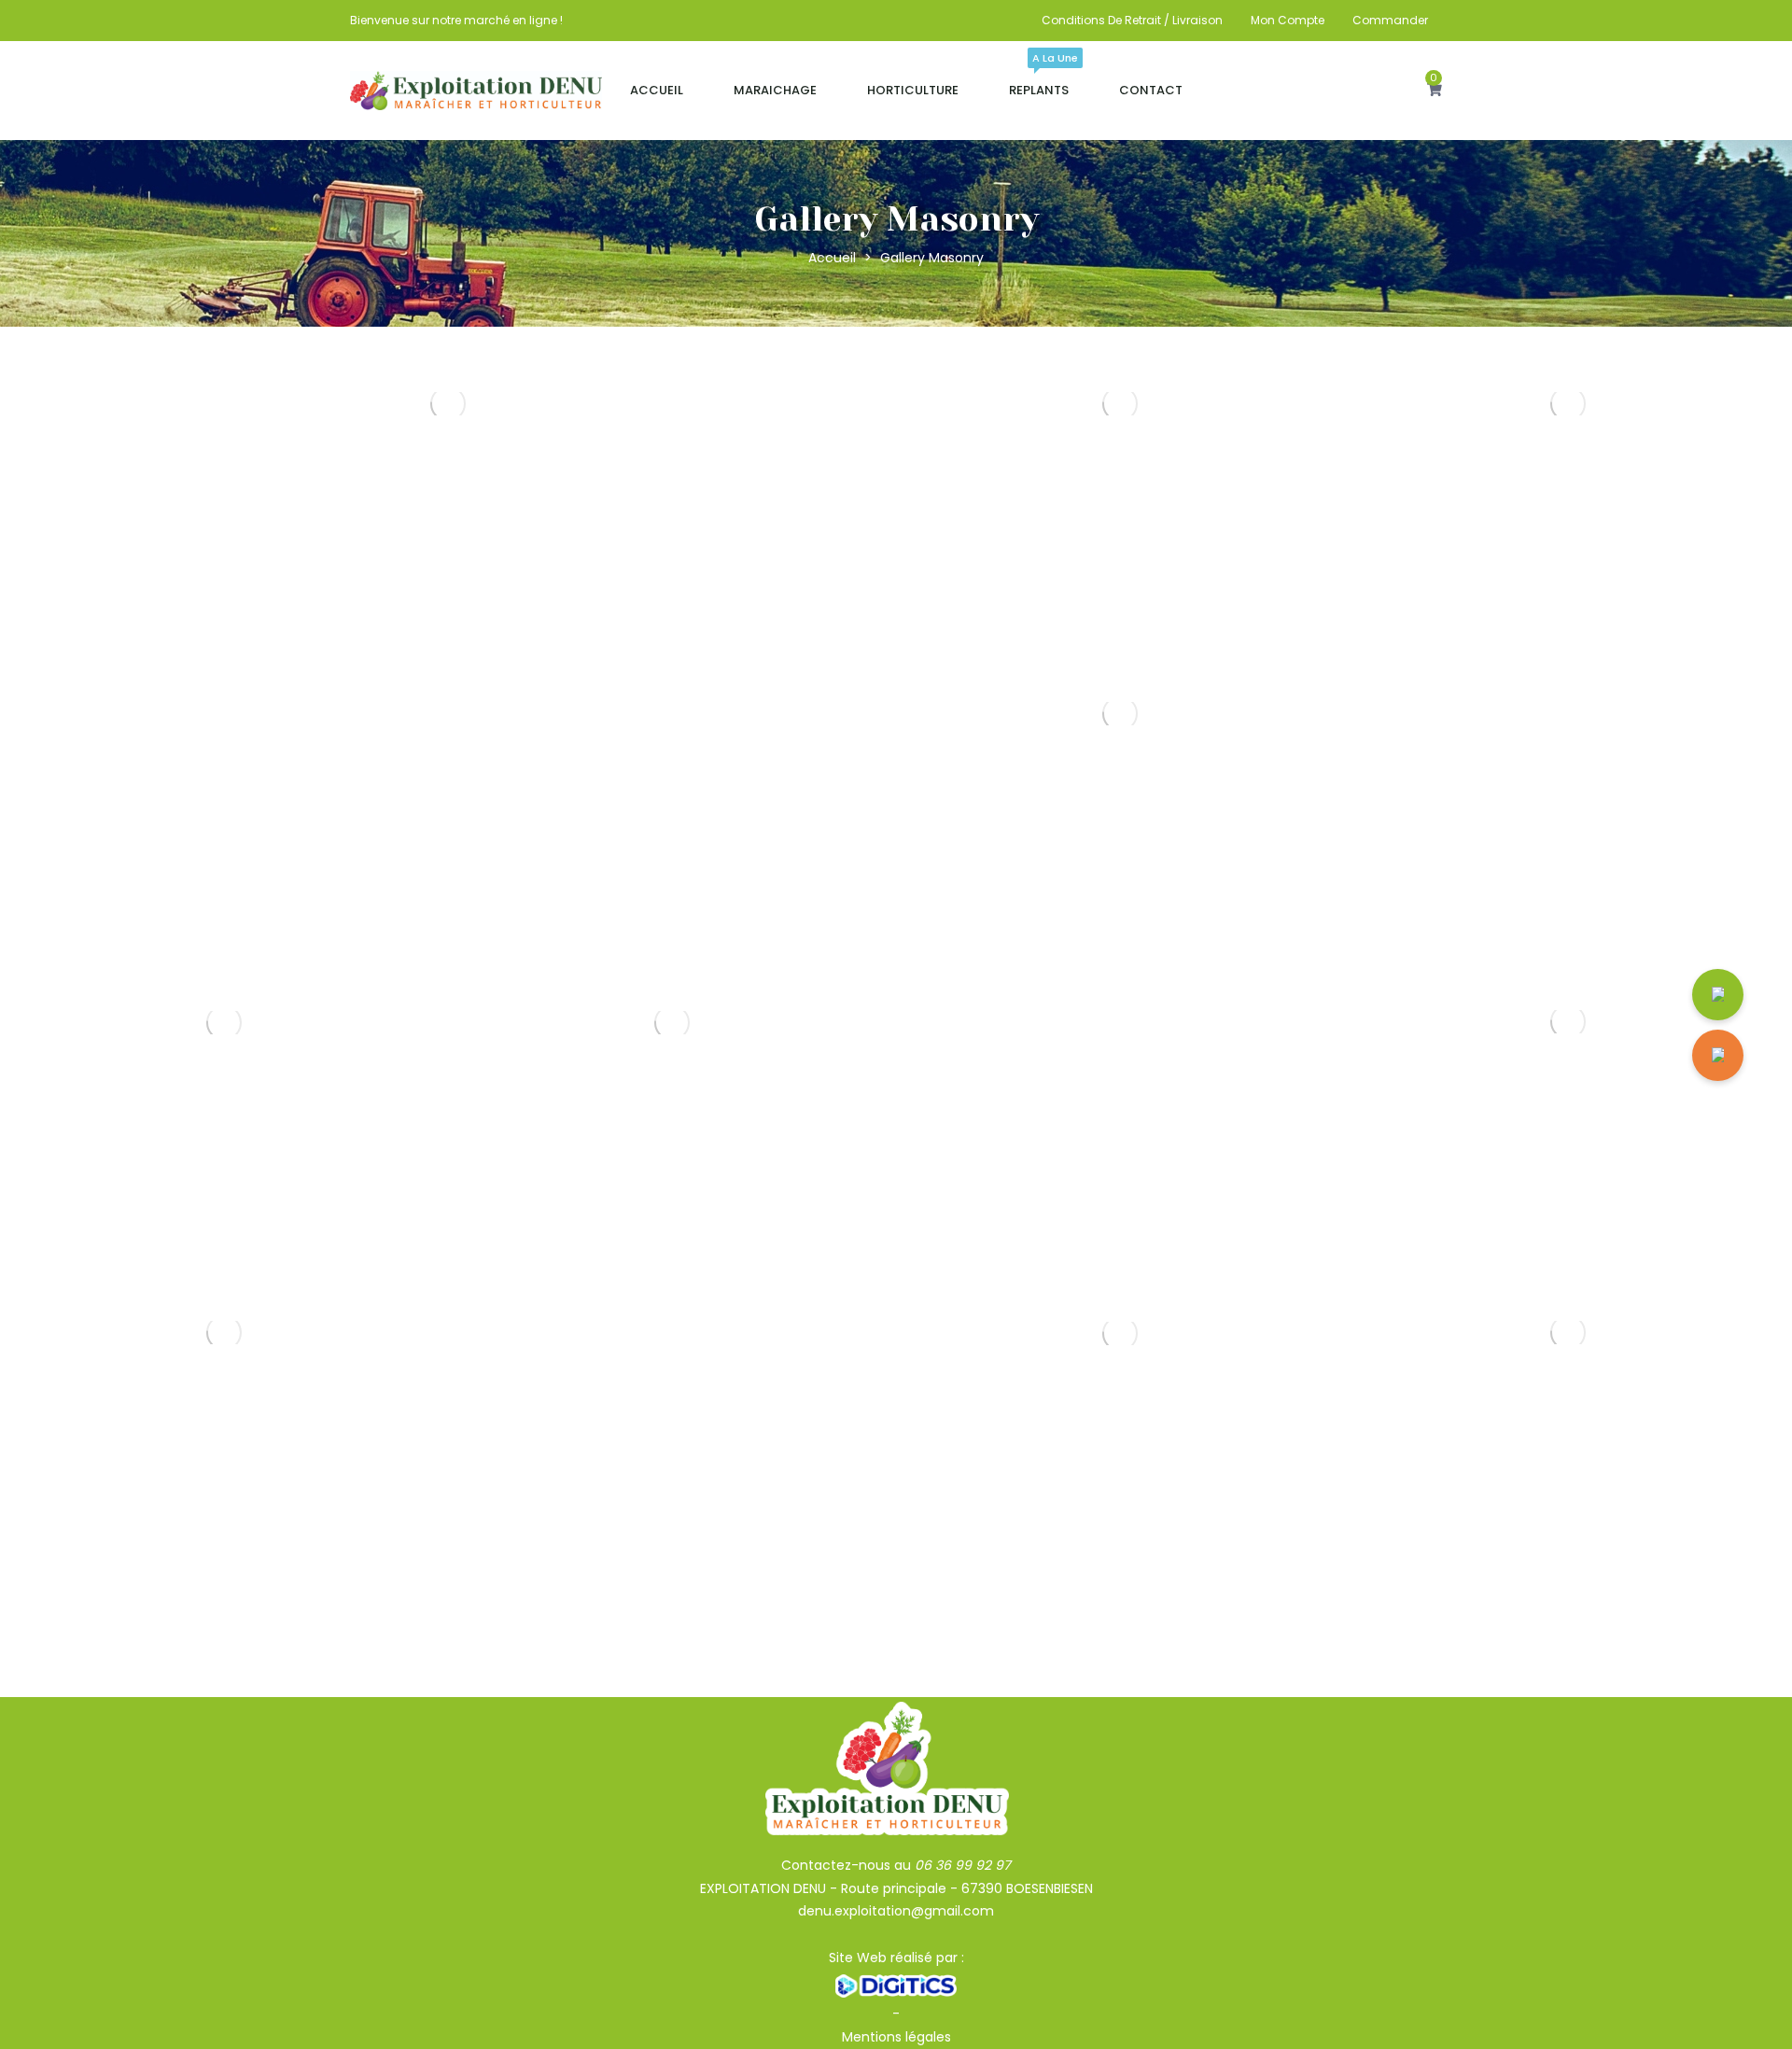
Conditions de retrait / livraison (1132, 20)
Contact (1151, 90)
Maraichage (775, 90)
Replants (1039, 82)
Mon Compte (1288, 20)
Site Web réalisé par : (896, 1958)
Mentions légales (896, 2037)
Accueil (657, 90)
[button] (1435, 91)
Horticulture (913, 90)
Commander (1390, 20)
